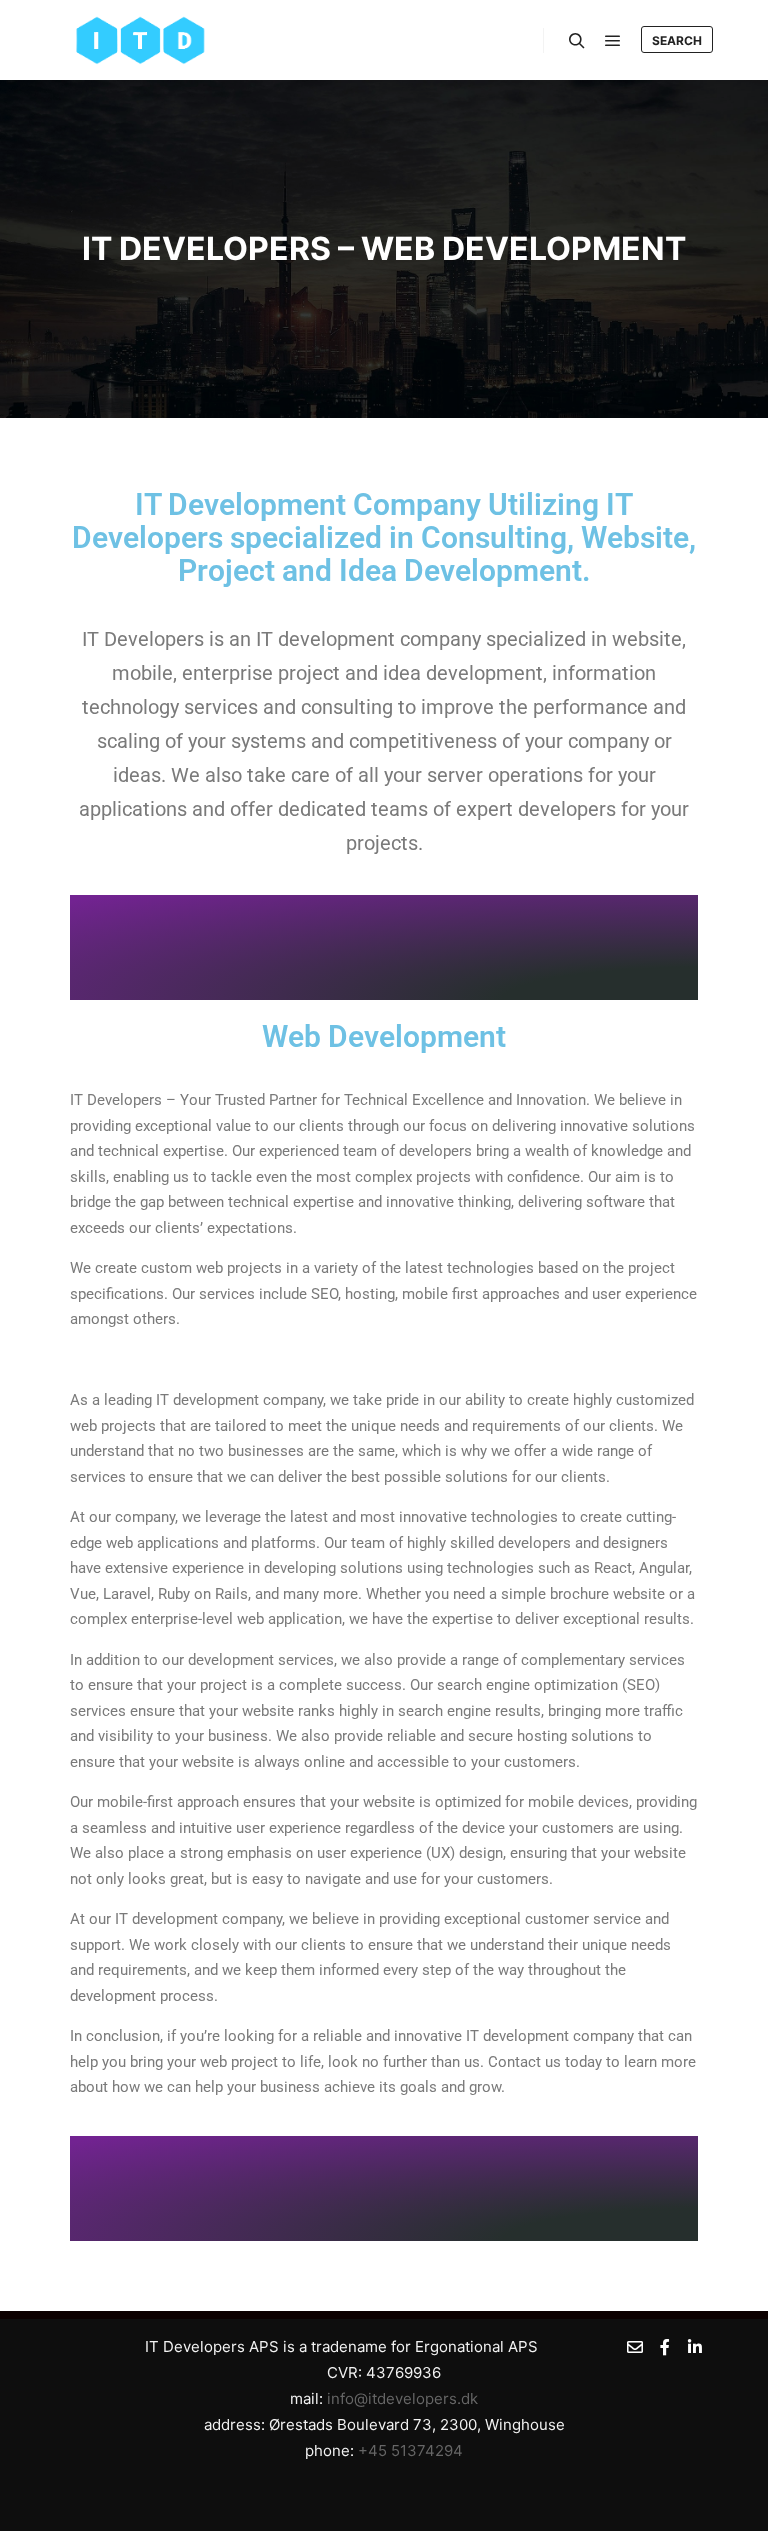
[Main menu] (613, 41)
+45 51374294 (410, 2450)
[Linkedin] (695, 2347)
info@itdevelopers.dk (402, 2398)
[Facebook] (665, 2347)
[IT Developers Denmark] (140, 40)
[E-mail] (635, 2347)
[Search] (577, 41)
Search (677, 40)
